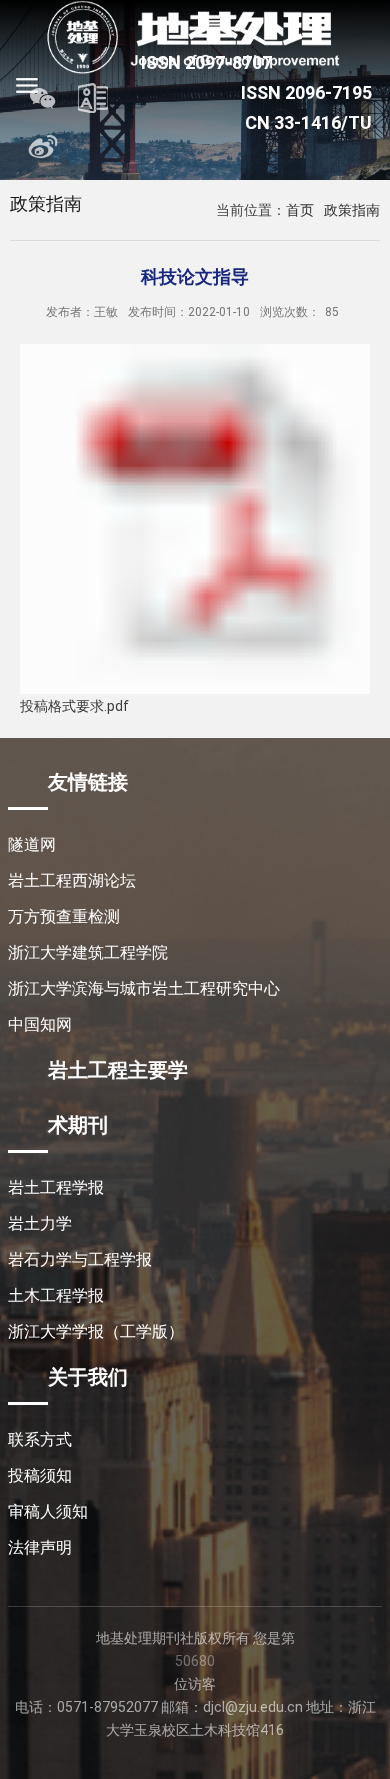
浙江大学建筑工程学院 (88, 952)
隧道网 (32, 844)
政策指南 (352, 210)
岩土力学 (40, 1223)
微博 (43, 146)
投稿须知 (40, 1475)
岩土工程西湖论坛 (72, 880)
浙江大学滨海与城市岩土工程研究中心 (144, 988)
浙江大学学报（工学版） (96, 1331)
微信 (43, 98)
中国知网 (40, 1024)
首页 (300, 210)
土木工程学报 (56, 1295)
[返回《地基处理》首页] (195, 37)
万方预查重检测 (64, 916)
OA (93, 98)
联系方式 (40, 1439)
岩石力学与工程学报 (80, 1259)
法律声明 (40, 1547)
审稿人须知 (48, 1511)
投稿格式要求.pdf (74, 706)
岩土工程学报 (56, 1187)
